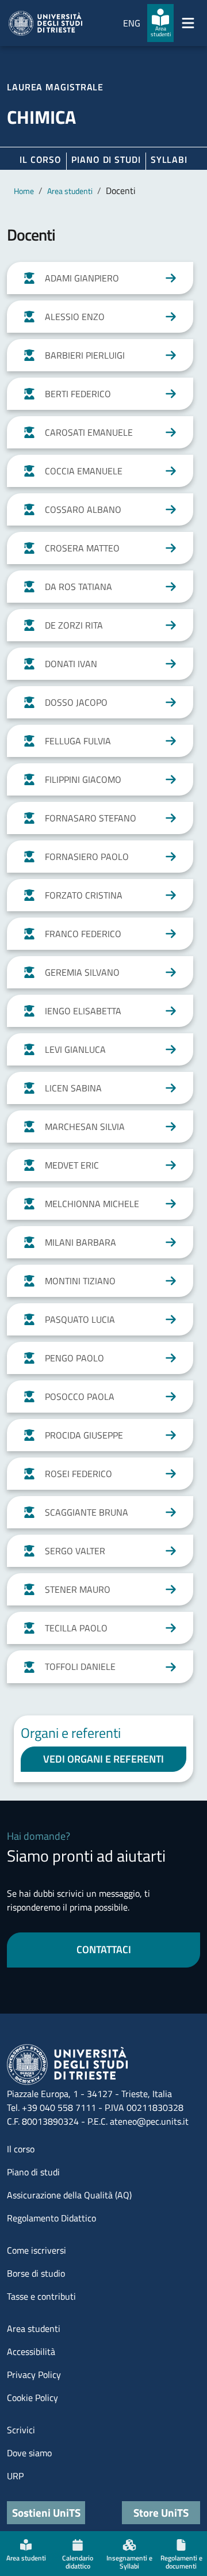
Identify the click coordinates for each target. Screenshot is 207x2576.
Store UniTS (161, 2512)
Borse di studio (36, 2273)
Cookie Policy (32, 2398)
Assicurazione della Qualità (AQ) (69, 2195)
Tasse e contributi (41, 2296)
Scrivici (21, 2430)
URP (15, 2476)
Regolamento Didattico (51, 2218)
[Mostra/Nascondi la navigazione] (188, 23)
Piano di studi (33, 2172)
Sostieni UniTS (46, 2512)
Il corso (41, 159)
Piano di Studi (106, 159)
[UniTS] (45, 23)
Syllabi (169, 159)
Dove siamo (29, 2453)
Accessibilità (31, 2351)
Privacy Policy (34, 2375)
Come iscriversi (37, 2250)
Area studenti (70, 191)
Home (24, 191)
